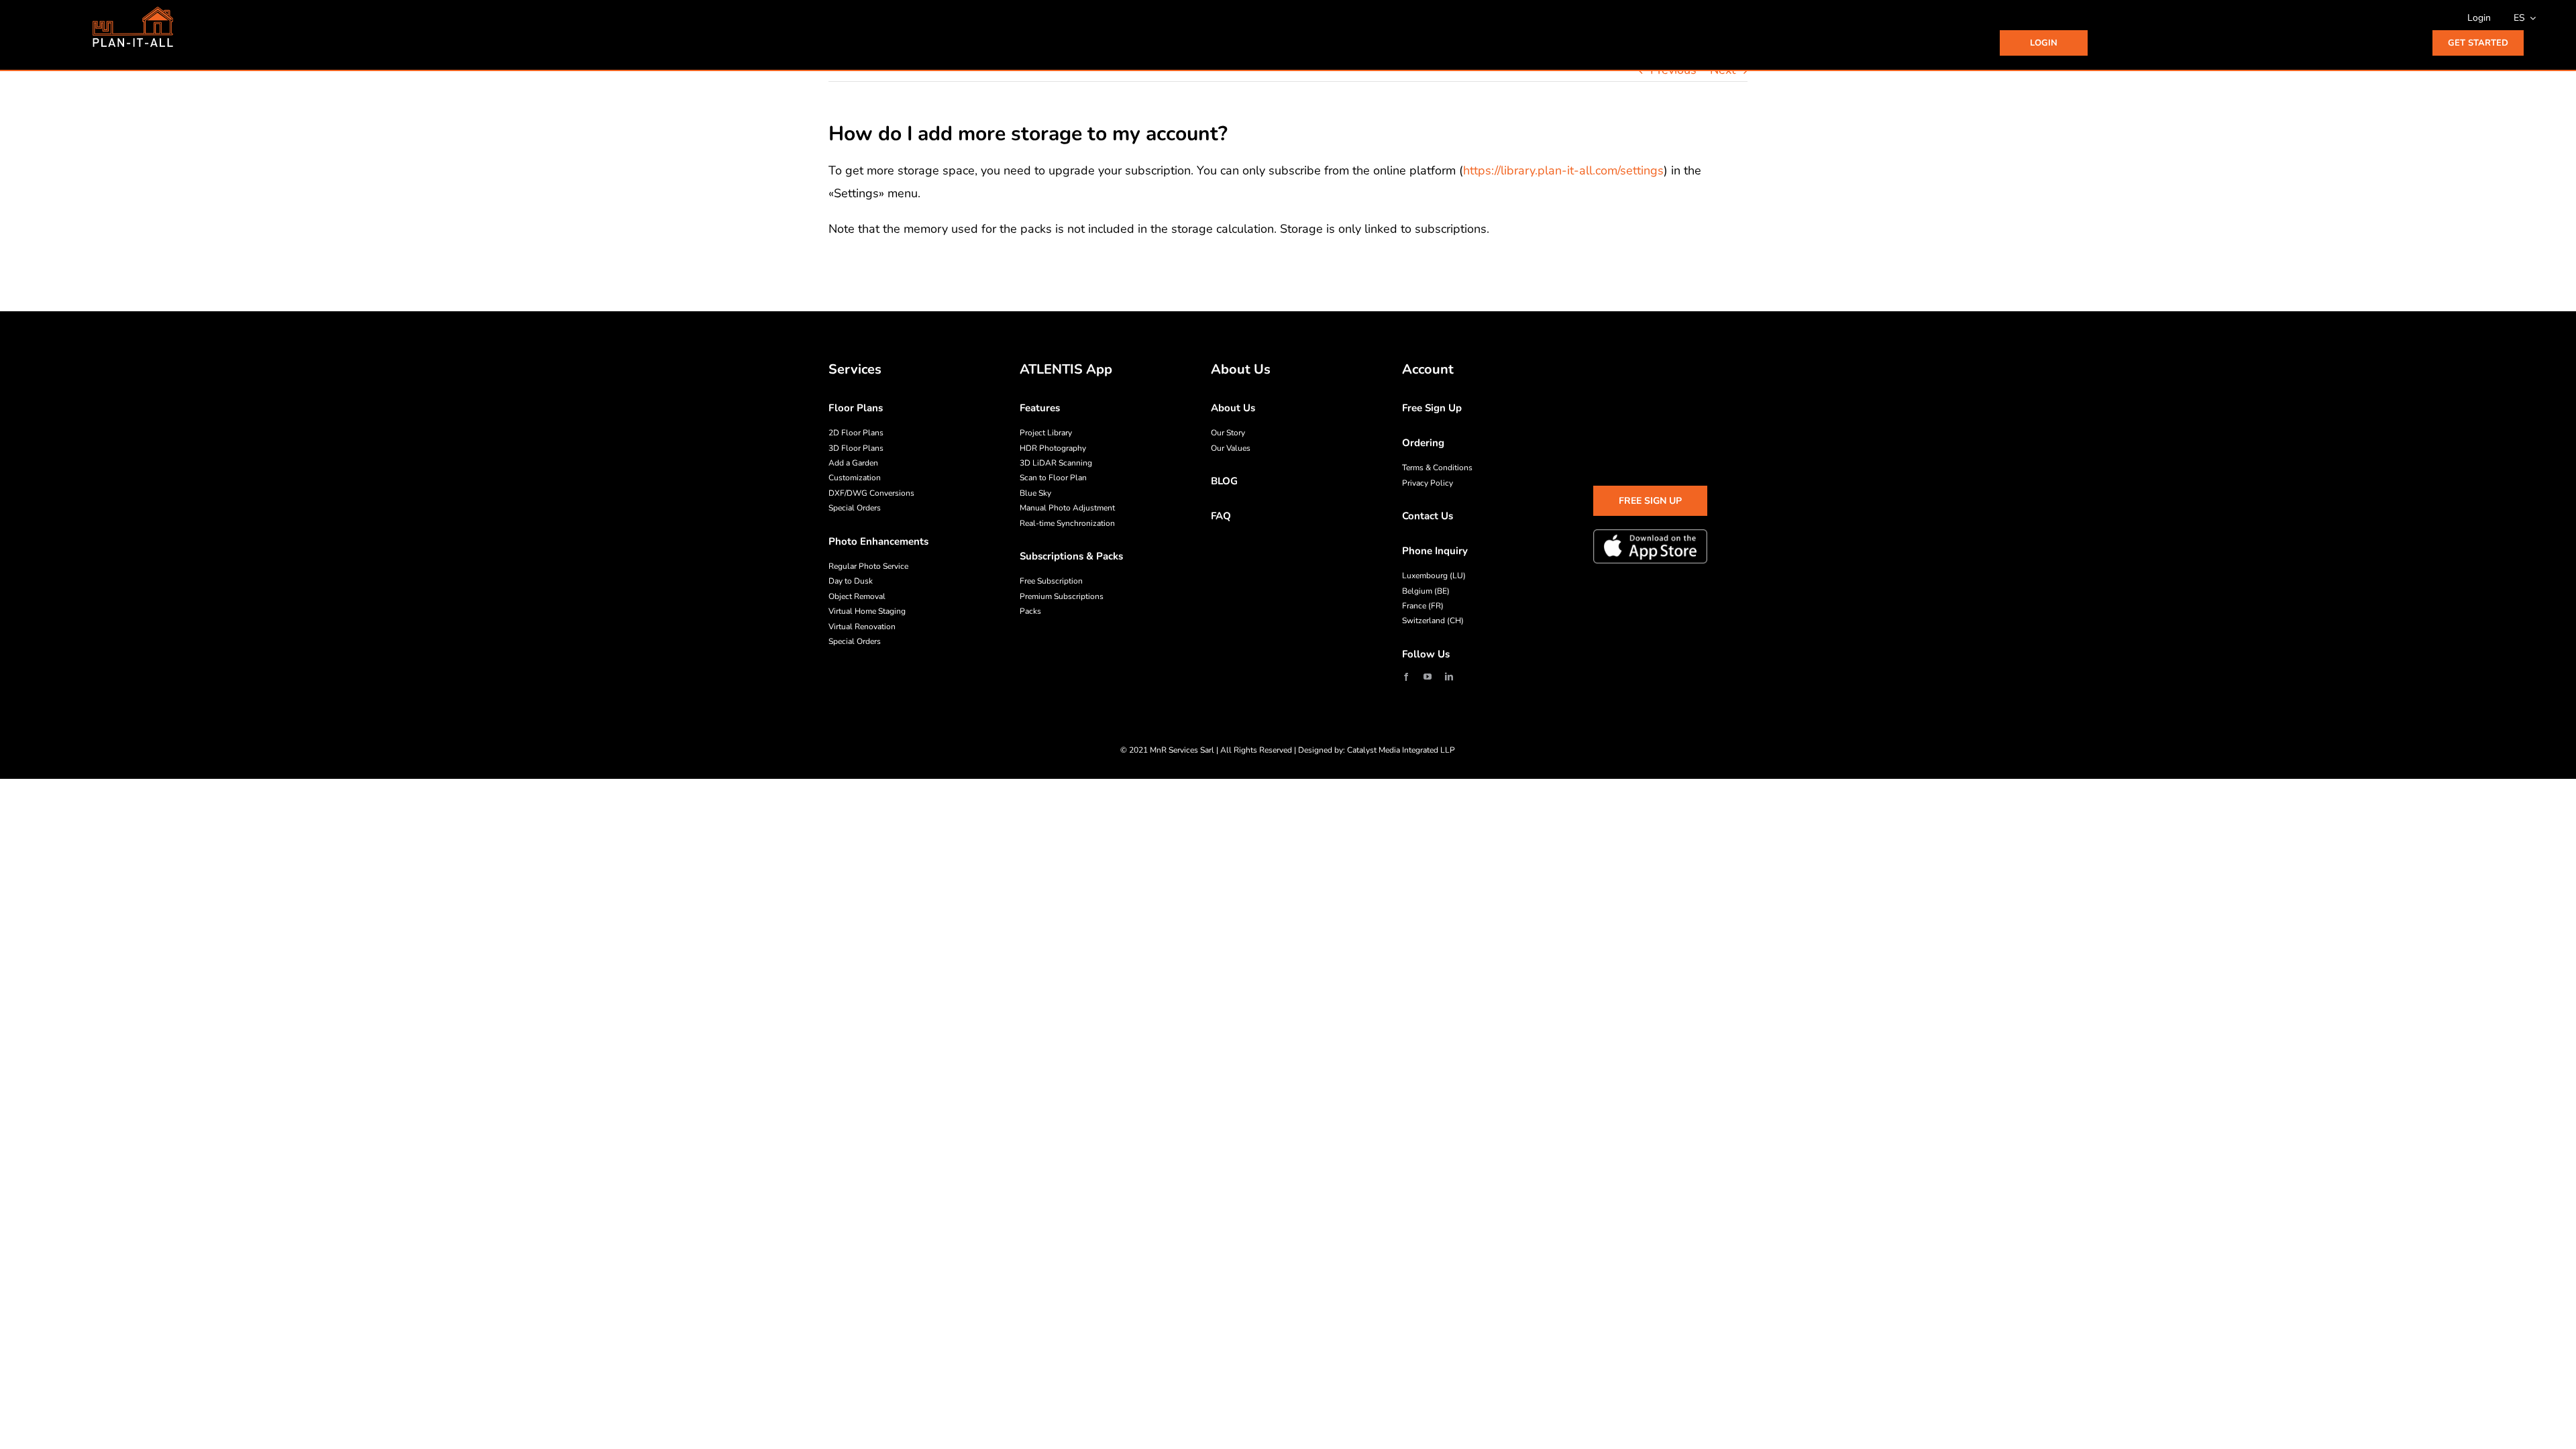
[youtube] (1428, 677)
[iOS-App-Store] (1650, 546)
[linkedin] (1449, 677)
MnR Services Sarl (1182, 750)
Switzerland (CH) (1433, 621)
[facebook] (1406, 677)
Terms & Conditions (1437, 468)
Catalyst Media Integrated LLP (1401, 750)
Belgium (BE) (1426, 591)
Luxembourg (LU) (1434, 576)
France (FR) (1423, 606)
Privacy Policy (1428, 483)
